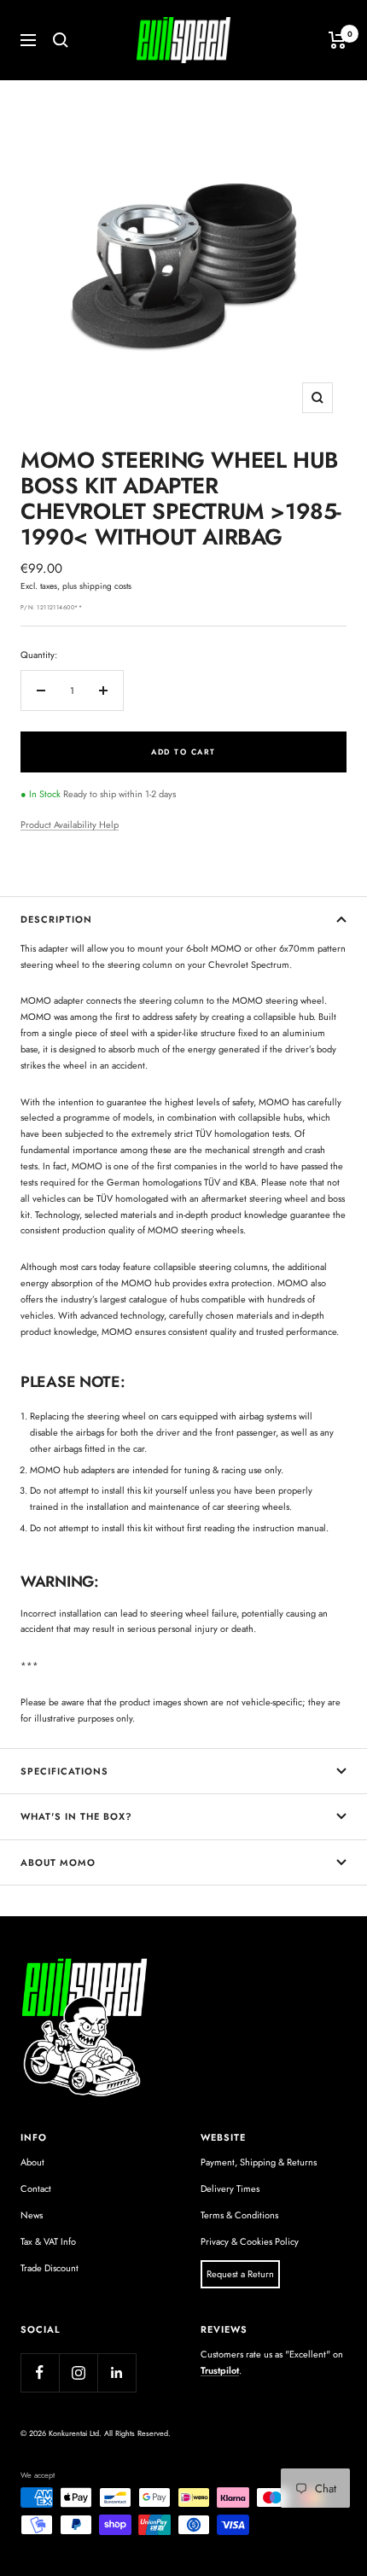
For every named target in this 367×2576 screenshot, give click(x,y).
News (32, 2215)
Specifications (64, 1771)
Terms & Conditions (239, 2215)
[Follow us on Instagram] (78, 2372)
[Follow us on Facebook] (40, 2372)
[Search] (61, 40)
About (32, 2162)
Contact (36, 2188)
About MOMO (58, 1862)
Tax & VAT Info (48, 2241)
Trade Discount (50, 2268)
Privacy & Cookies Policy (250, 2241)
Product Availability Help (70, 825)
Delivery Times (230, 2188)
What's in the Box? (76, 1816)
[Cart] (338, 40)
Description (56, 919)
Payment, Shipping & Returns (259, 2162)
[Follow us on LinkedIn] (117, 2372)
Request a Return (240, 2274)
